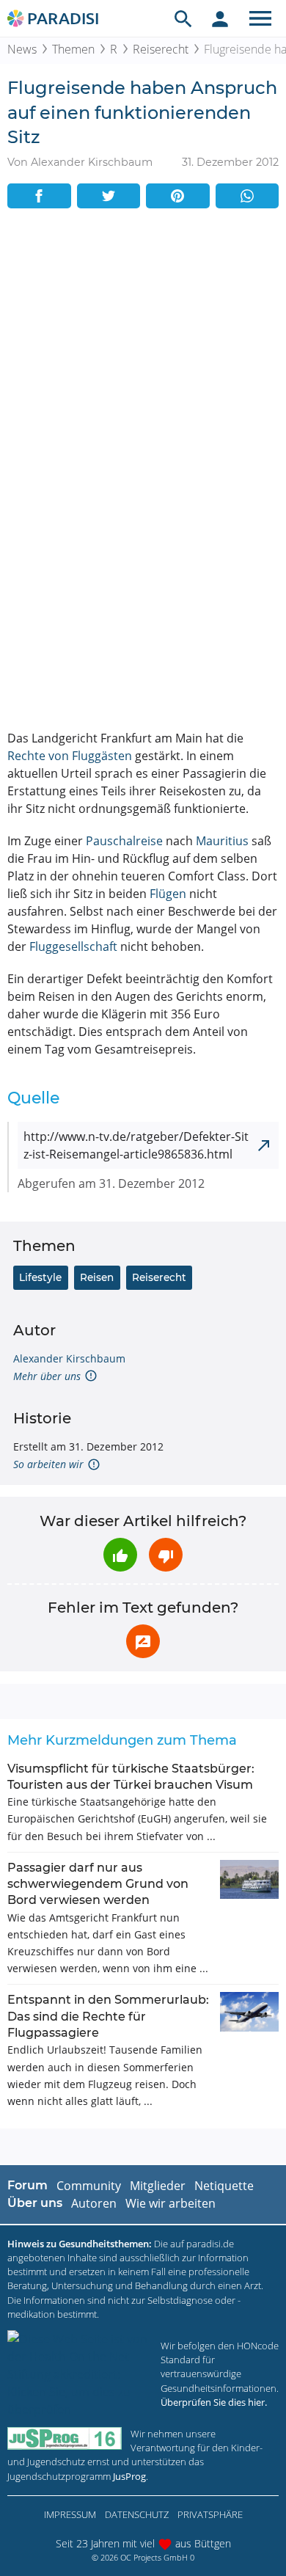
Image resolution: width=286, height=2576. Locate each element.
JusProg (129, 2476)
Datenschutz (137, 2514)
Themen (73, 49)
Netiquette (224, 2186)
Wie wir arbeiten (170, 2203)
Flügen (168, 894)
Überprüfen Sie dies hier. (214, 2402)
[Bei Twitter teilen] (109, 196)
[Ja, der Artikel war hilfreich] (120, 1555)
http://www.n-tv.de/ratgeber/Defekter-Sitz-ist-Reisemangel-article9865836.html (136, 1145)
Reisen (97, 1277)
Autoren (94, 2203)
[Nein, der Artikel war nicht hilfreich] (166, 1555)
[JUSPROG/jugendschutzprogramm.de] (65, 2438)
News (22, 49)
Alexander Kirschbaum (69, 1358)
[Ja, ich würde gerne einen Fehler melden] (143, 1641)
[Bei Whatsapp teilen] (247, 196)
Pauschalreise (124, 841)
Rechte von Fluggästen (70, 756)
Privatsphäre (210, 2514)
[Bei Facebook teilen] (39, 196)
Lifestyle (40, 1277)
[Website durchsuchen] (183, 18)
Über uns (35, 2203)
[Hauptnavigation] (260, 18)
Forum (27, 2185)
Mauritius (222, 841)
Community (89, 2186)
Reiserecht (161, 49)
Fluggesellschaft (73, 946)
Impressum (70, 2514)
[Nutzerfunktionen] (220, 18)
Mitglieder (158, 2186)
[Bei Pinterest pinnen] (178, 196)
